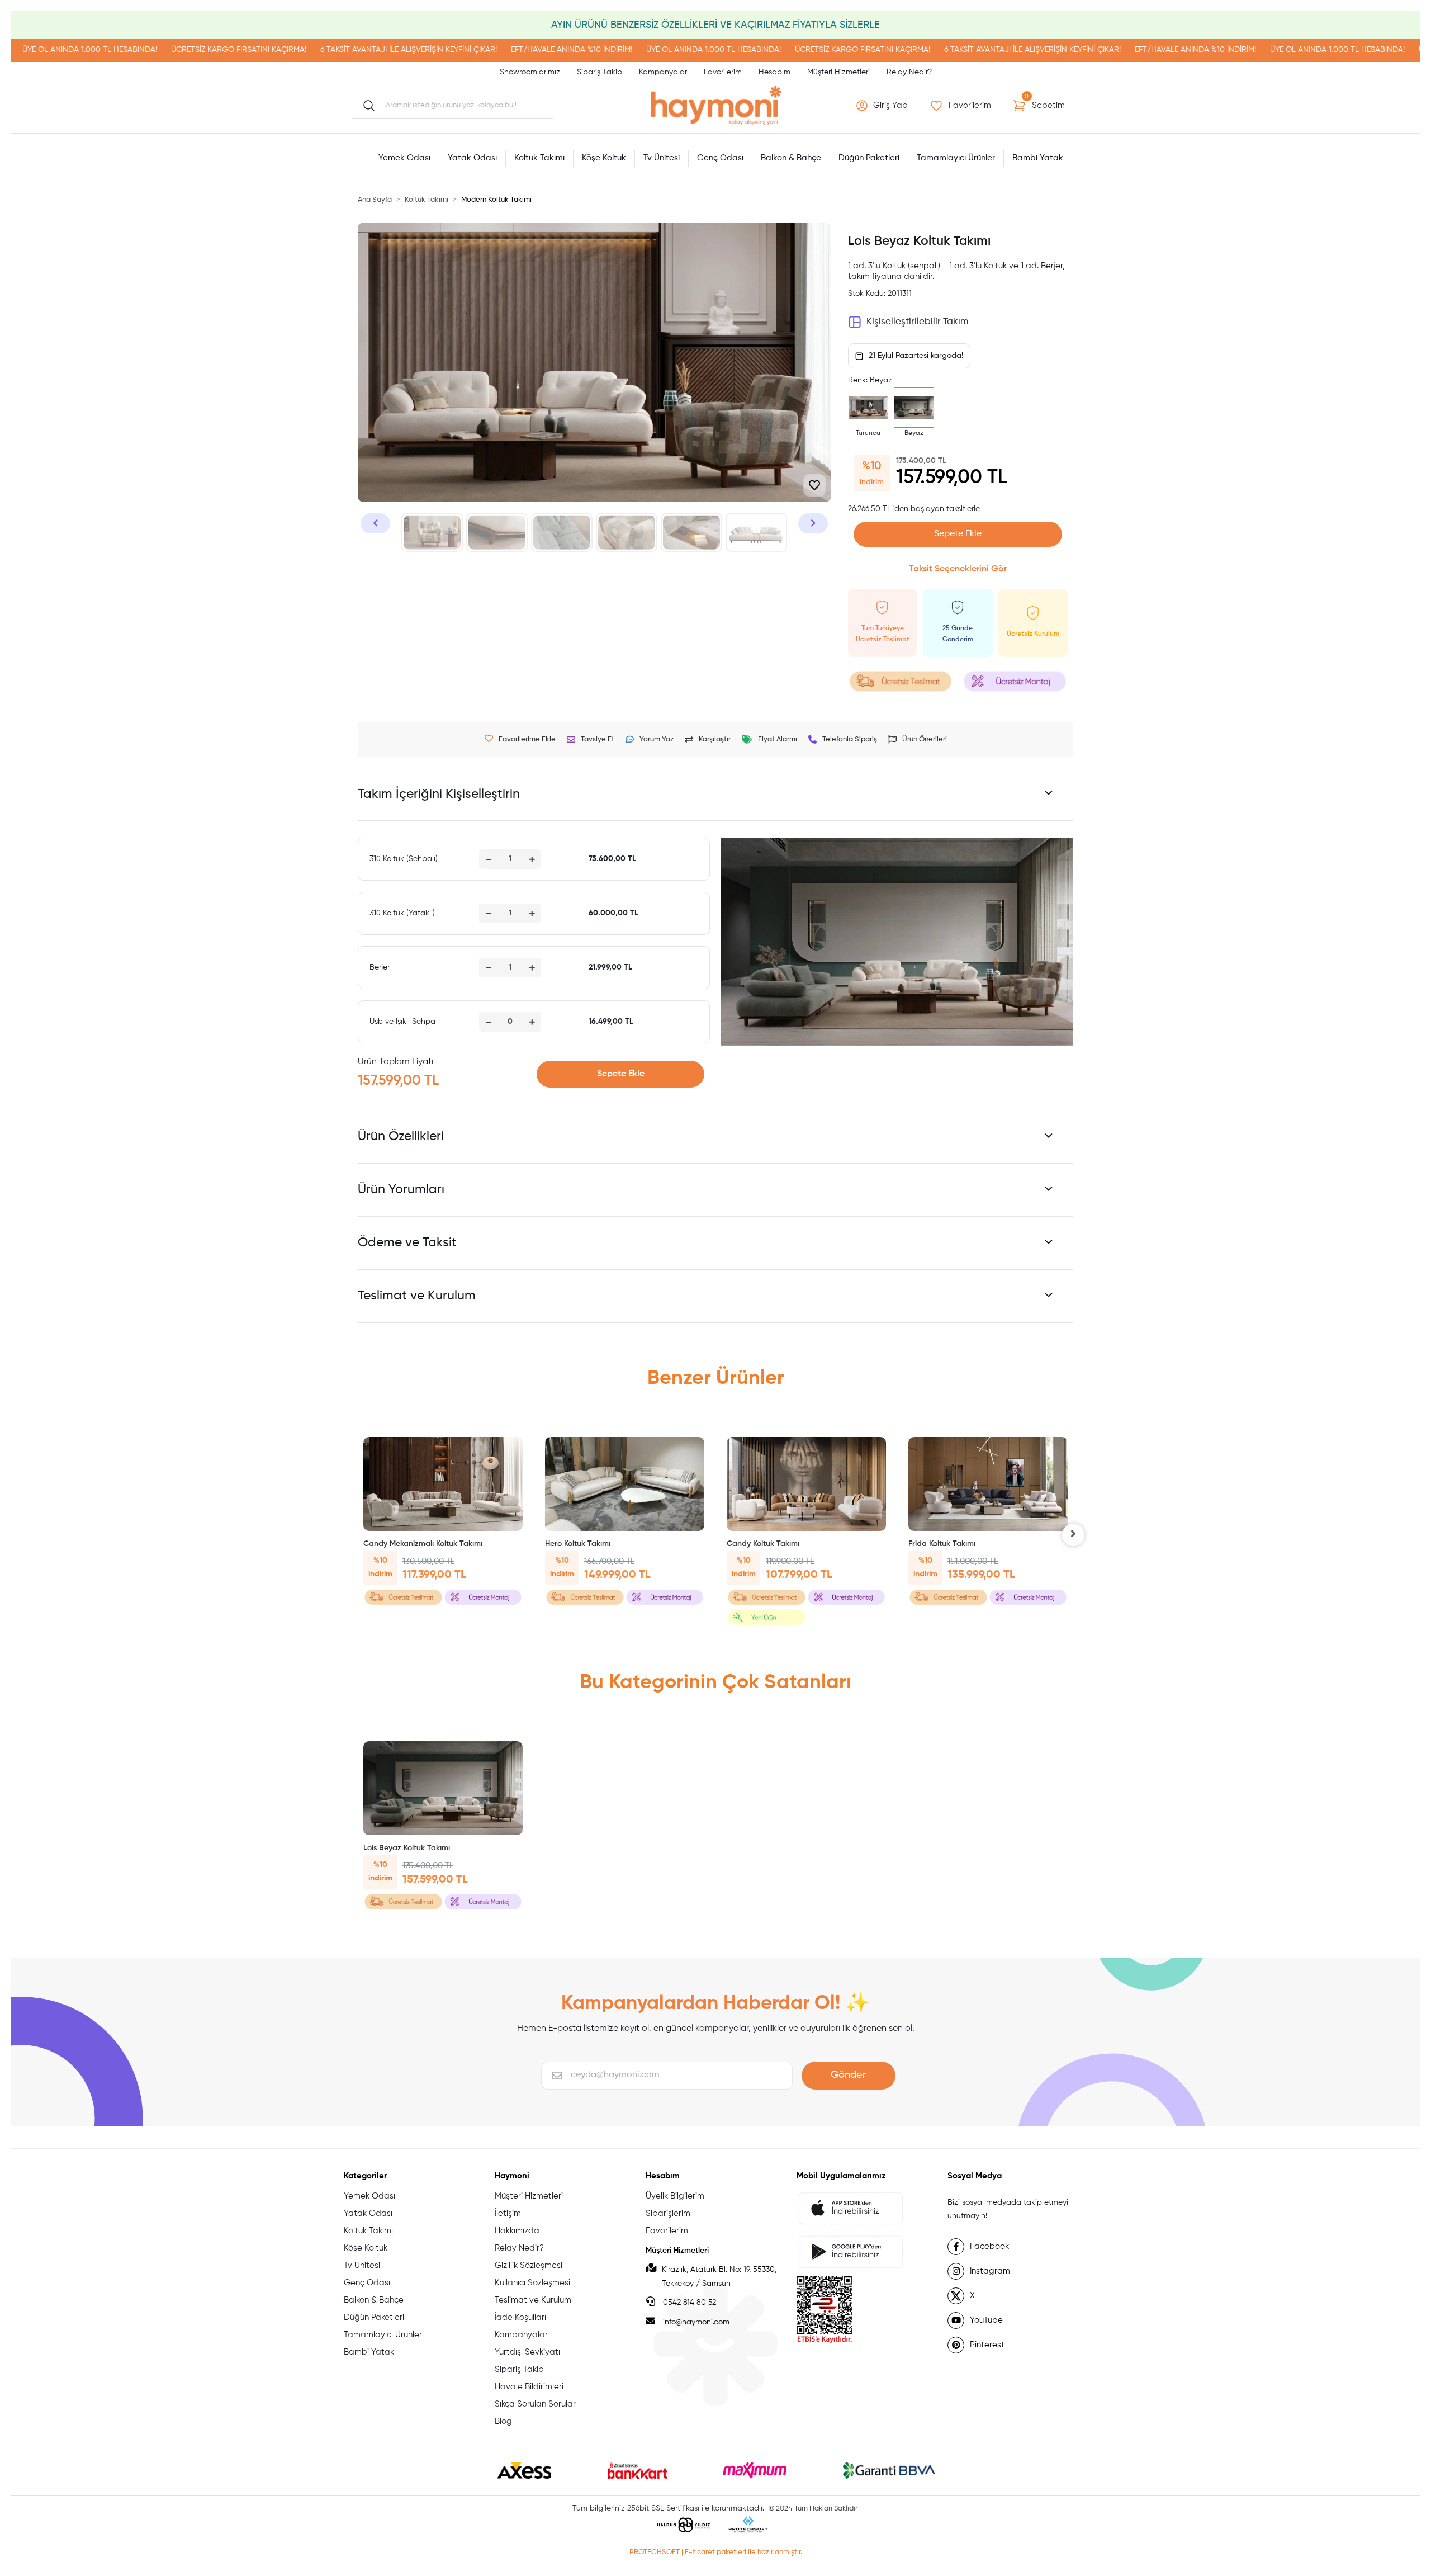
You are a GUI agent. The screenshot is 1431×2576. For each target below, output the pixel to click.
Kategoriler (365, 2176)
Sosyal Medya (975, 2176)
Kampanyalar (663, 72)
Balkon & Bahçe (374, 2300)
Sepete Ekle (958, 534)
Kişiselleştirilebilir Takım (917, 322)
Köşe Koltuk (366, 2248)
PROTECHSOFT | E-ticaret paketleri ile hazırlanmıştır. (716, 2552)
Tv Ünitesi (362, 2265)
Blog (503, 2421)
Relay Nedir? (909, 72)
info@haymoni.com (696, 2322)
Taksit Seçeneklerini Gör (958, 569)
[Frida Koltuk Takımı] (988, 1484)
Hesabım (774, 72)
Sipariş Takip (600, 72)
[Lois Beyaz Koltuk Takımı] (443, 1788)
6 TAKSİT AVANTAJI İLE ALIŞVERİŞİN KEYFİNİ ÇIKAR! (253, 50)
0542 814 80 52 (688, 2303)
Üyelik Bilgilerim (675, 2196)
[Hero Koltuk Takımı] (625, 1484)
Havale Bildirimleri (529, 2387)
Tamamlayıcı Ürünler (383, 2335)
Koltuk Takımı (368, 2231)
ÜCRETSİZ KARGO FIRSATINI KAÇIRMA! (83, 50)
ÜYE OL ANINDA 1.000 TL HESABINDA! (558, 50)
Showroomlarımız (530, 72)
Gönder (848, 2075)
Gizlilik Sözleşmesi (529, 2265)
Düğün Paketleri (374, 2317)
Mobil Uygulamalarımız (841, 2176)
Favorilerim (723, 72)
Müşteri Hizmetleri (838, 72)
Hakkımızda (517, 2231)
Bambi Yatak (369, 2352)
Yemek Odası (369, 2196)
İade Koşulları (520, 2317)
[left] (358, 1535)
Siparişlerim (668, 2213)
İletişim (508, 2213)
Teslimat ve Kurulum (533, 2300)
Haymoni (512, 2176)
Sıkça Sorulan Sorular (535, 2404)
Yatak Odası (368, 2213)
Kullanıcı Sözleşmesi (532, 2283)
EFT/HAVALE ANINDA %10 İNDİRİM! (416, 50)
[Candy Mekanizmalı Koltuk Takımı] (443, 1484)
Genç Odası (367, 2283)
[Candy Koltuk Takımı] (806, 1484)
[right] (1073, 1535)
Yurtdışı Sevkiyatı (527, 2352)
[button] (883, 106)
